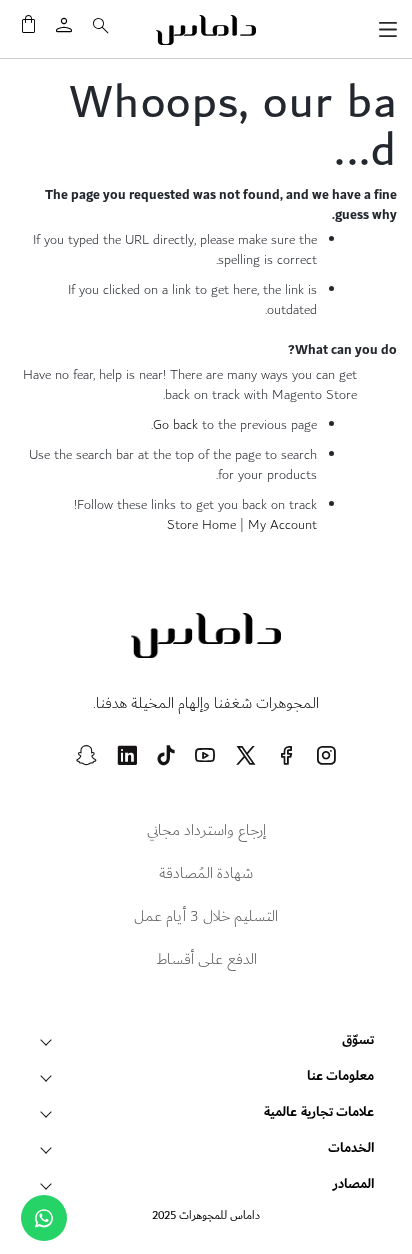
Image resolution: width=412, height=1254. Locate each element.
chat (44, 1218)
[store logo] (206, 30)
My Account (282, 525)
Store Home (201, 525)
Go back (175, 425)
